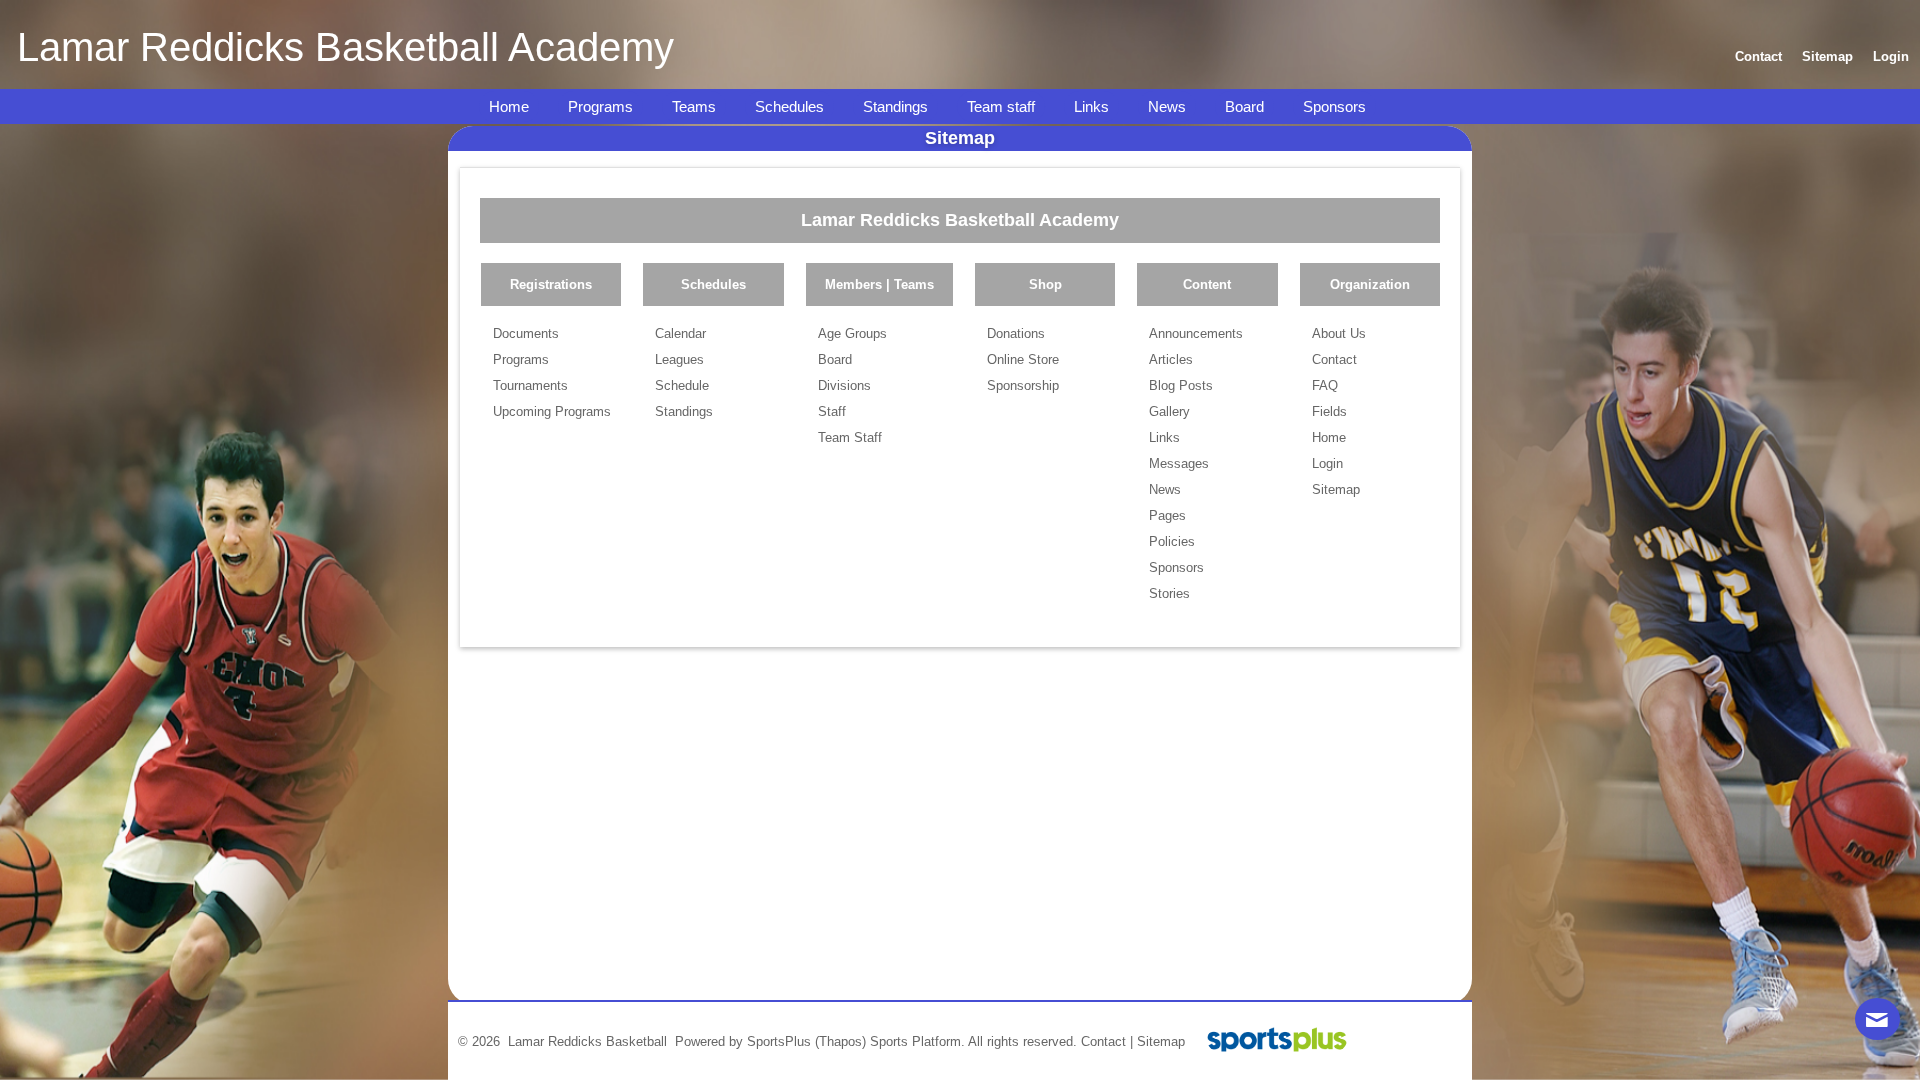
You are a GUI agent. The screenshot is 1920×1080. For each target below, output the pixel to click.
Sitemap (1161, 1041)
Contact (1103, 1041)
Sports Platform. (917, 1041)
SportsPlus (779, 1041)
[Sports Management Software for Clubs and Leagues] (1269, 1041)
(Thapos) (840, 1041)
